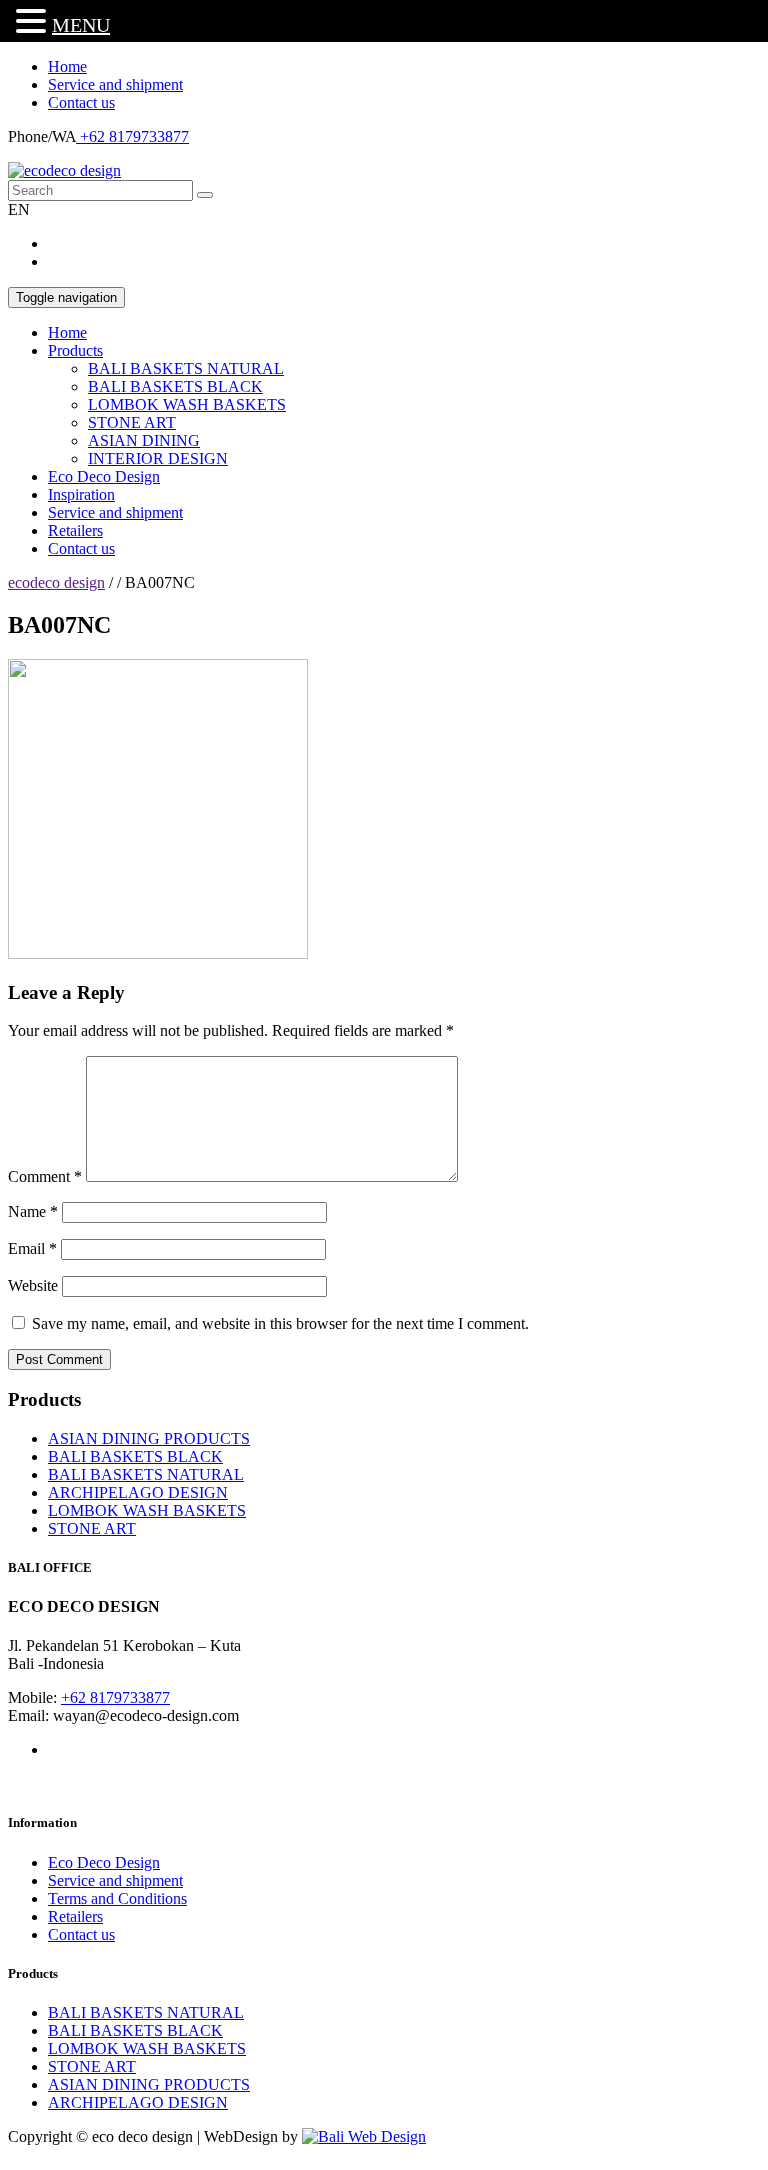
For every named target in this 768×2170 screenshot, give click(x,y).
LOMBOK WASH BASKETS (187, 404)
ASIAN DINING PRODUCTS (149, 1438)
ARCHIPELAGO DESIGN (138, 1492)
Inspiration (81, 494)
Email (32, 1248)
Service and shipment (115, 84)
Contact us (81, 102)
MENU (81, 25)
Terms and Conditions (117, 1898)
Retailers (75, 530)
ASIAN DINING (144, 440)
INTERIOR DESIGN (158, 458)
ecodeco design (56, 582)
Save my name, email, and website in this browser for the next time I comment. (280, 1323)
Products (75, 350)
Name (33, 1211)
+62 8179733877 (132, 136)
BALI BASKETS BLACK (175, 386)
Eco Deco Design (104, 476)
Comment (45, 1176)
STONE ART (132, 422)
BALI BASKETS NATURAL (186, 368)
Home (67, 66)
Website (33, 1285)
